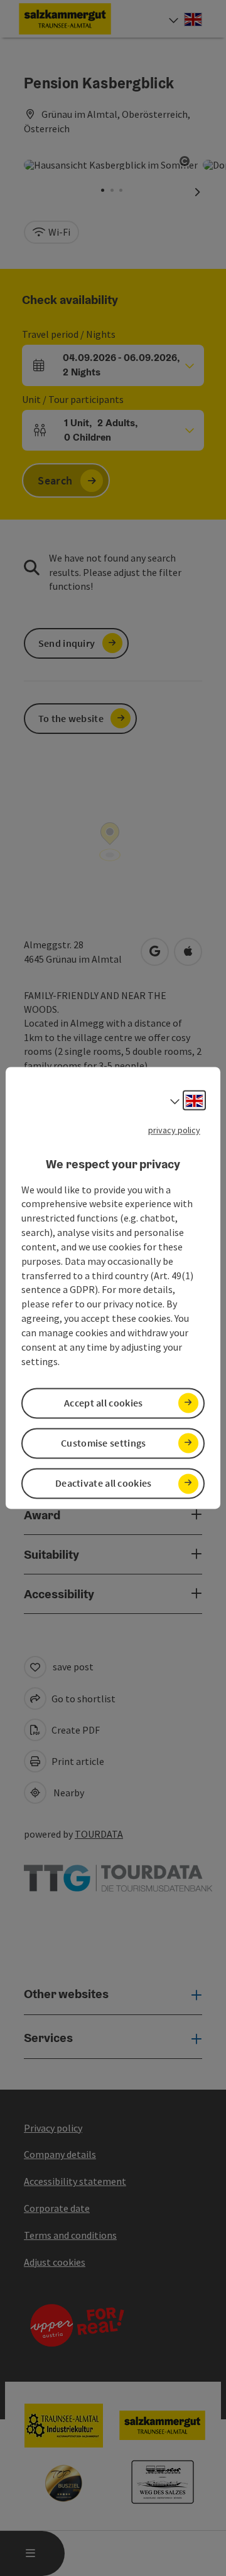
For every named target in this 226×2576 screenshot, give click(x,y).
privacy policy (174, 1130)
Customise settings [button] (103, 1443)
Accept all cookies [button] (103, 1403)
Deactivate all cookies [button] (104, 1484)
